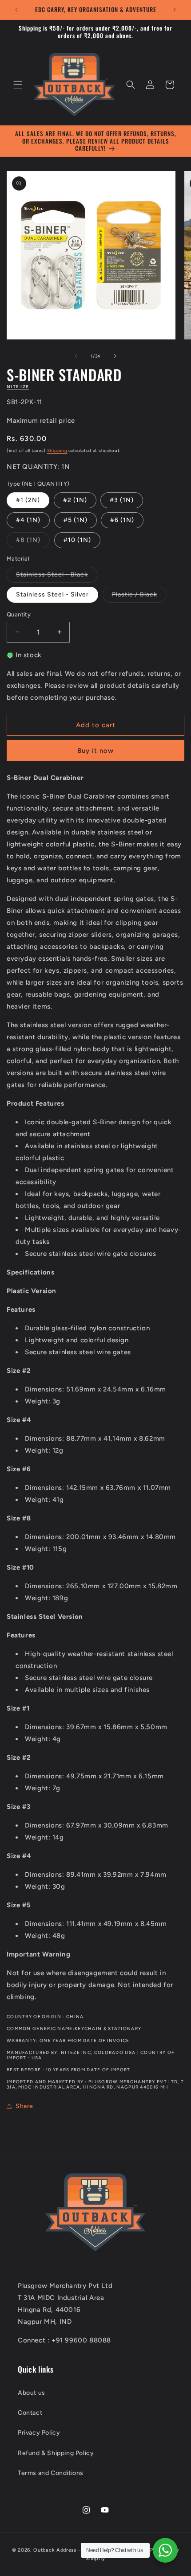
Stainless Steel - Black (57, 577)
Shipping (57, 450)
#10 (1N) (77, 540)
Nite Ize (18, 387)
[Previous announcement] (16, 10)
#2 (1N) (75, 500)
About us (32, 2393)
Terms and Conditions (51, 2473)
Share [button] (24, 2106)
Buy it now (95, 751)
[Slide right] (115, 356)
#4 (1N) (28, 520)
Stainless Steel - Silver (52, 594)
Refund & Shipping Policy (56, 2453)
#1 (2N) (28, 500)
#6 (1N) (122, 520)
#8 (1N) (33, 542)
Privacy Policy (39, 2433)
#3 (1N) (122, 500)
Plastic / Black (139, 596)
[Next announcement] (175, 10)
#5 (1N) (76, 520)
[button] (18, 85)
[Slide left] (76, 356)
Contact (30, 2413)
